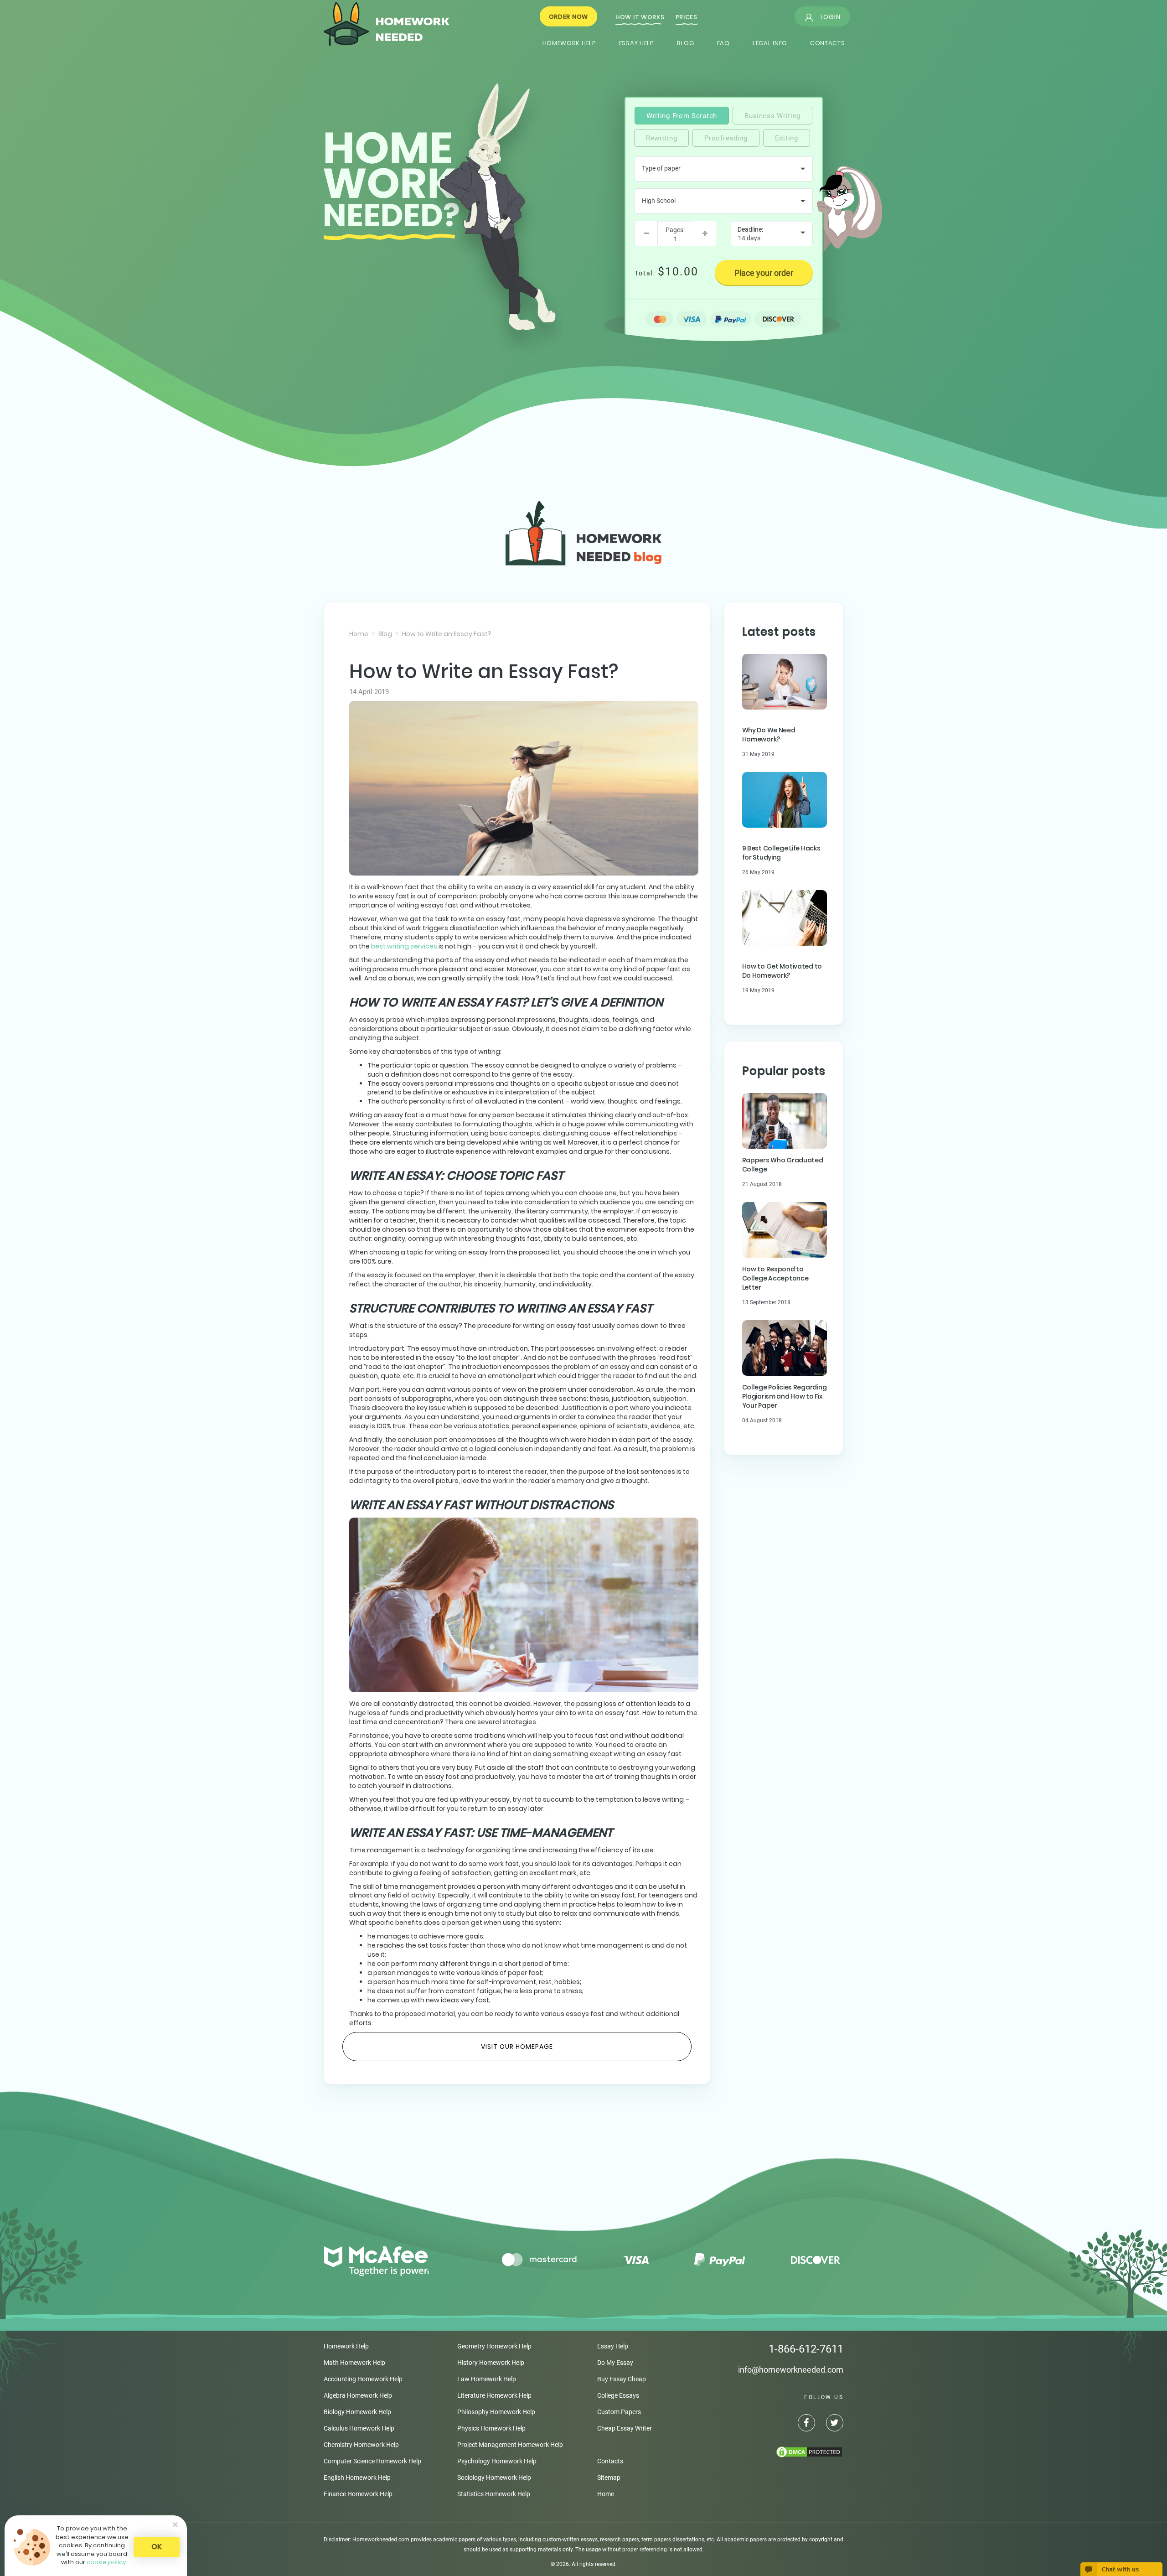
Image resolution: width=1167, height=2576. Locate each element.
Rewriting (661, 138)
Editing (787, 138)
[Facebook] (802, 2424)
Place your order (764, 273)
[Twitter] (830, 2424)
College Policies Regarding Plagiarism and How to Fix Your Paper (785, 1396)
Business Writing (772, 116)
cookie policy (106, 2562)
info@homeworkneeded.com (791, 2370)
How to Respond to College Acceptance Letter (775, 1278)
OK (157, 2547)
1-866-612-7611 (806, 2349)
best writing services (404, 946)
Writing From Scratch (682, 116)
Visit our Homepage (517, 2047)
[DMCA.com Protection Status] (761, 2452)
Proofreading (726, 138)
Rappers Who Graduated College (783, 1165)
